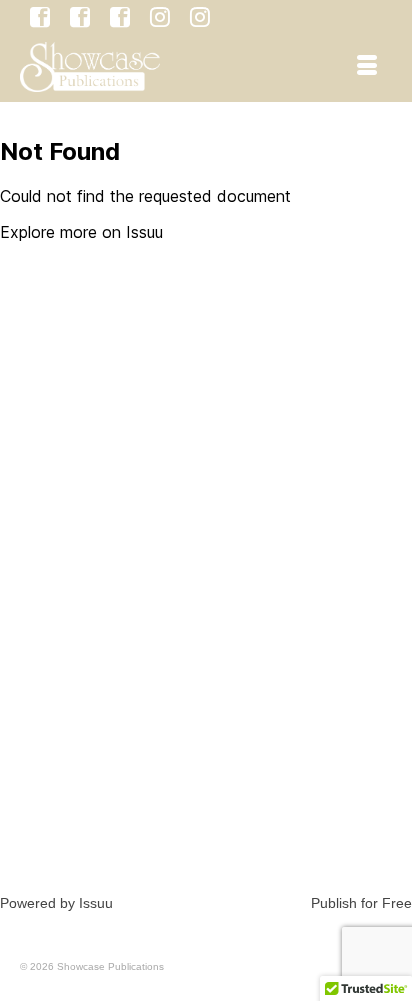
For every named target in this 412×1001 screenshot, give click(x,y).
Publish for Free (361, 903)
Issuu (96, 903)
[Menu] (367, 67)
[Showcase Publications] (156, 67)
